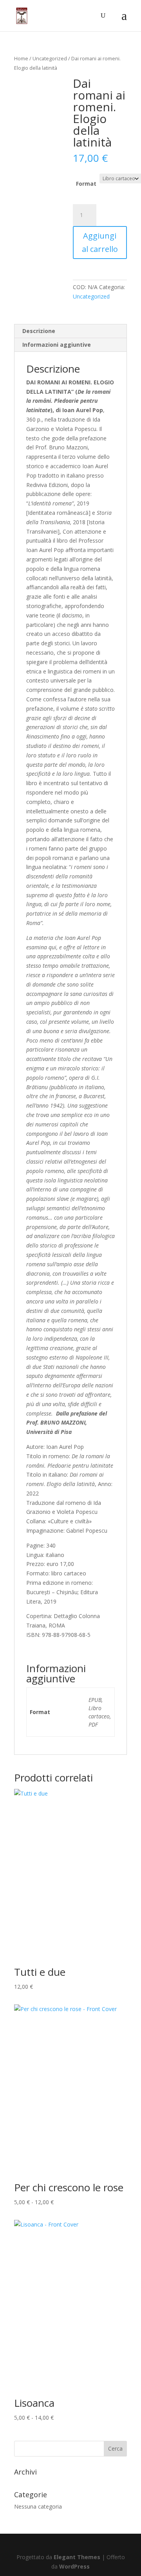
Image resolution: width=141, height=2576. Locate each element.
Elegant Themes (77, 2557)
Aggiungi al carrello (100, 242)
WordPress (74, 2566)
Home (21, 58)
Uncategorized (50, 58)
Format (86, 184)
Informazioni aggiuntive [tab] (57, 345)
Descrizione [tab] (39, 331)
